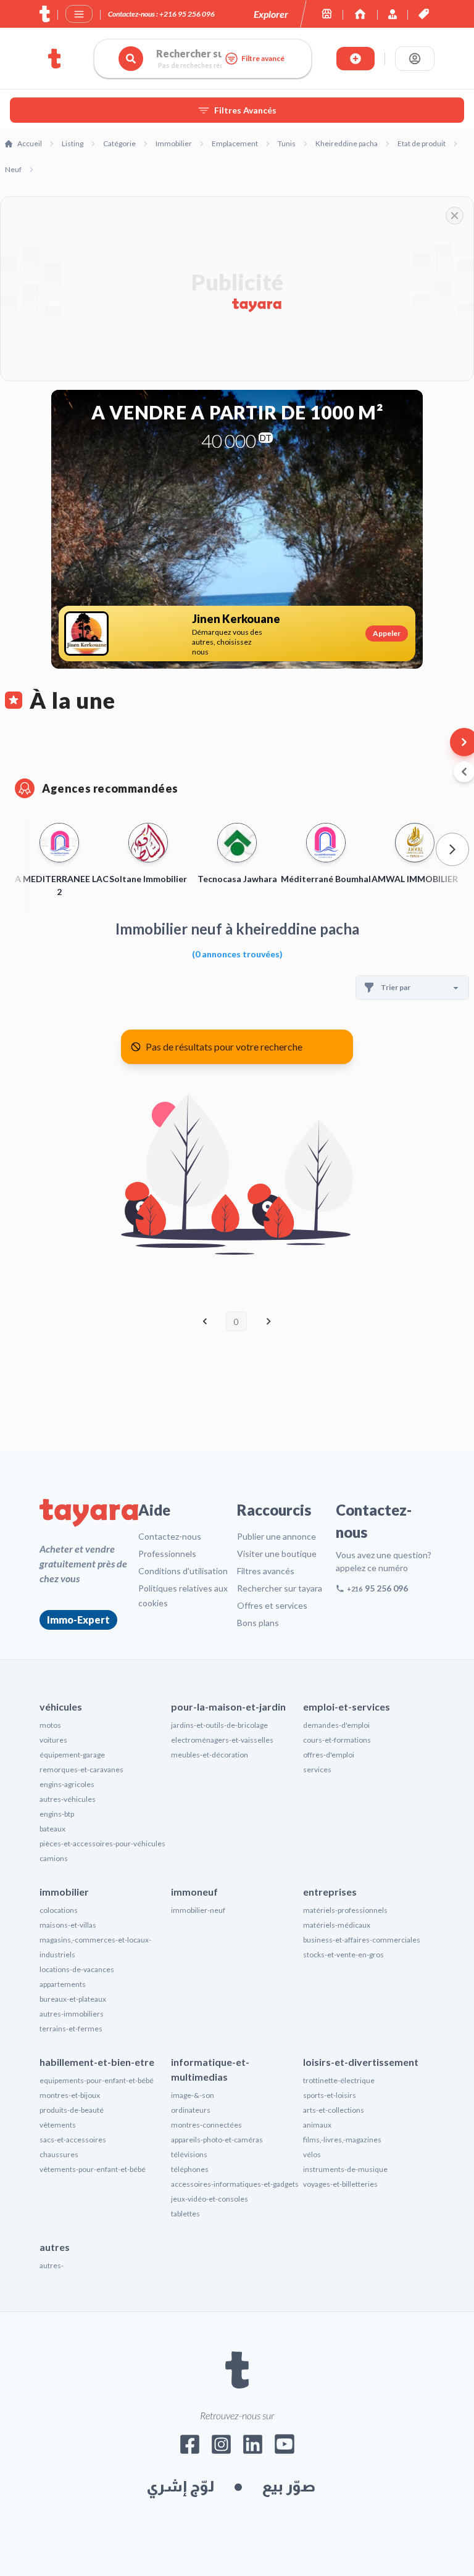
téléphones (190, 2169)
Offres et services (272, 1605)
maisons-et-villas (68, 1925)
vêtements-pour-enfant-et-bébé (93, 2169)
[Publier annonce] (355, 59)
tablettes (185, 2214)
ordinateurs (191, 2110)
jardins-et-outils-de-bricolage (219, 1725)
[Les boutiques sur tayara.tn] (327, 14)
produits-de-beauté (72, 2110)
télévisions (189, 2154)
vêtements (58, 2125)
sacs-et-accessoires (73, 2140)
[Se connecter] (415, 59)
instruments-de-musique (345, 2169)
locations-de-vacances (77, 1969)
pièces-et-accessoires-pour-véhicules (102, 1843)
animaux (317, 2125)
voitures (53, 1740)
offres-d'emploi (329, 1755)
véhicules (61, 1707)
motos (50, 1725)
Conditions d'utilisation (183, 1571)
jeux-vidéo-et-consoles (210, 2199)
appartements (63, 1984)
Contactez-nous (170, 1536)
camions (54, 1858)
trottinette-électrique (339, 2080)
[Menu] (79, 14)
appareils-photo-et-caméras (217, 2140)
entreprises (330, 1892)
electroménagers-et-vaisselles (222, 1740)
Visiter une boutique (277, 1554)
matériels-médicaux (337, 1925)
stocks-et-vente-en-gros (343, 1955)
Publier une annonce (276, 1536)
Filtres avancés (266, 1571)
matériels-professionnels (345, 1910)
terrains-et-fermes (71, 2029)
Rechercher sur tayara (280, 1588)
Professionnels (167, 1554)
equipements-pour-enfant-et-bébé (97, 2080)
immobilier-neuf (198, 1910)
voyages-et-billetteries (340, 2184)
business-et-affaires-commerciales (362, 1940)
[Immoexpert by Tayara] (360, 14)
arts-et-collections (334, 2110)
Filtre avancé (263, 58)
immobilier (64, 1892)
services (317, 1769)
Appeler (387, 633)
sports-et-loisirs (330, 2095)
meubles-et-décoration (210, 1755)
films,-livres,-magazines (342, 2140)
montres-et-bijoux (70, 2095)
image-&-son (193, 2095)
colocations (59, 1910)
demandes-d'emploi (336, 1725)
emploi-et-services (347, 1707)
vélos (312, 2154)
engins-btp (57, 1814)
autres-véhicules (68, 1799)
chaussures (59, 2154)
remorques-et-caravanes (81, 1769)
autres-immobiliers (72, 2014)
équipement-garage (72, 1755)
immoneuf (194, 1892)
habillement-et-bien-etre (97, 2062)
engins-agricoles (67, 1784)
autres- (52, 2265)
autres (55, 2247)
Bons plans (258, 1623)
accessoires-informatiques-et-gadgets (235, 2184)
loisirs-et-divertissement (361, 2062)
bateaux (52, 1829)
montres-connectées (206, 2125)
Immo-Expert (78, 1620)
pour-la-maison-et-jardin (228, 1707)
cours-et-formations (337, 1740)
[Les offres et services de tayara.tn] (424, 14)
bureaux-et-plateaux (73, 1999)
